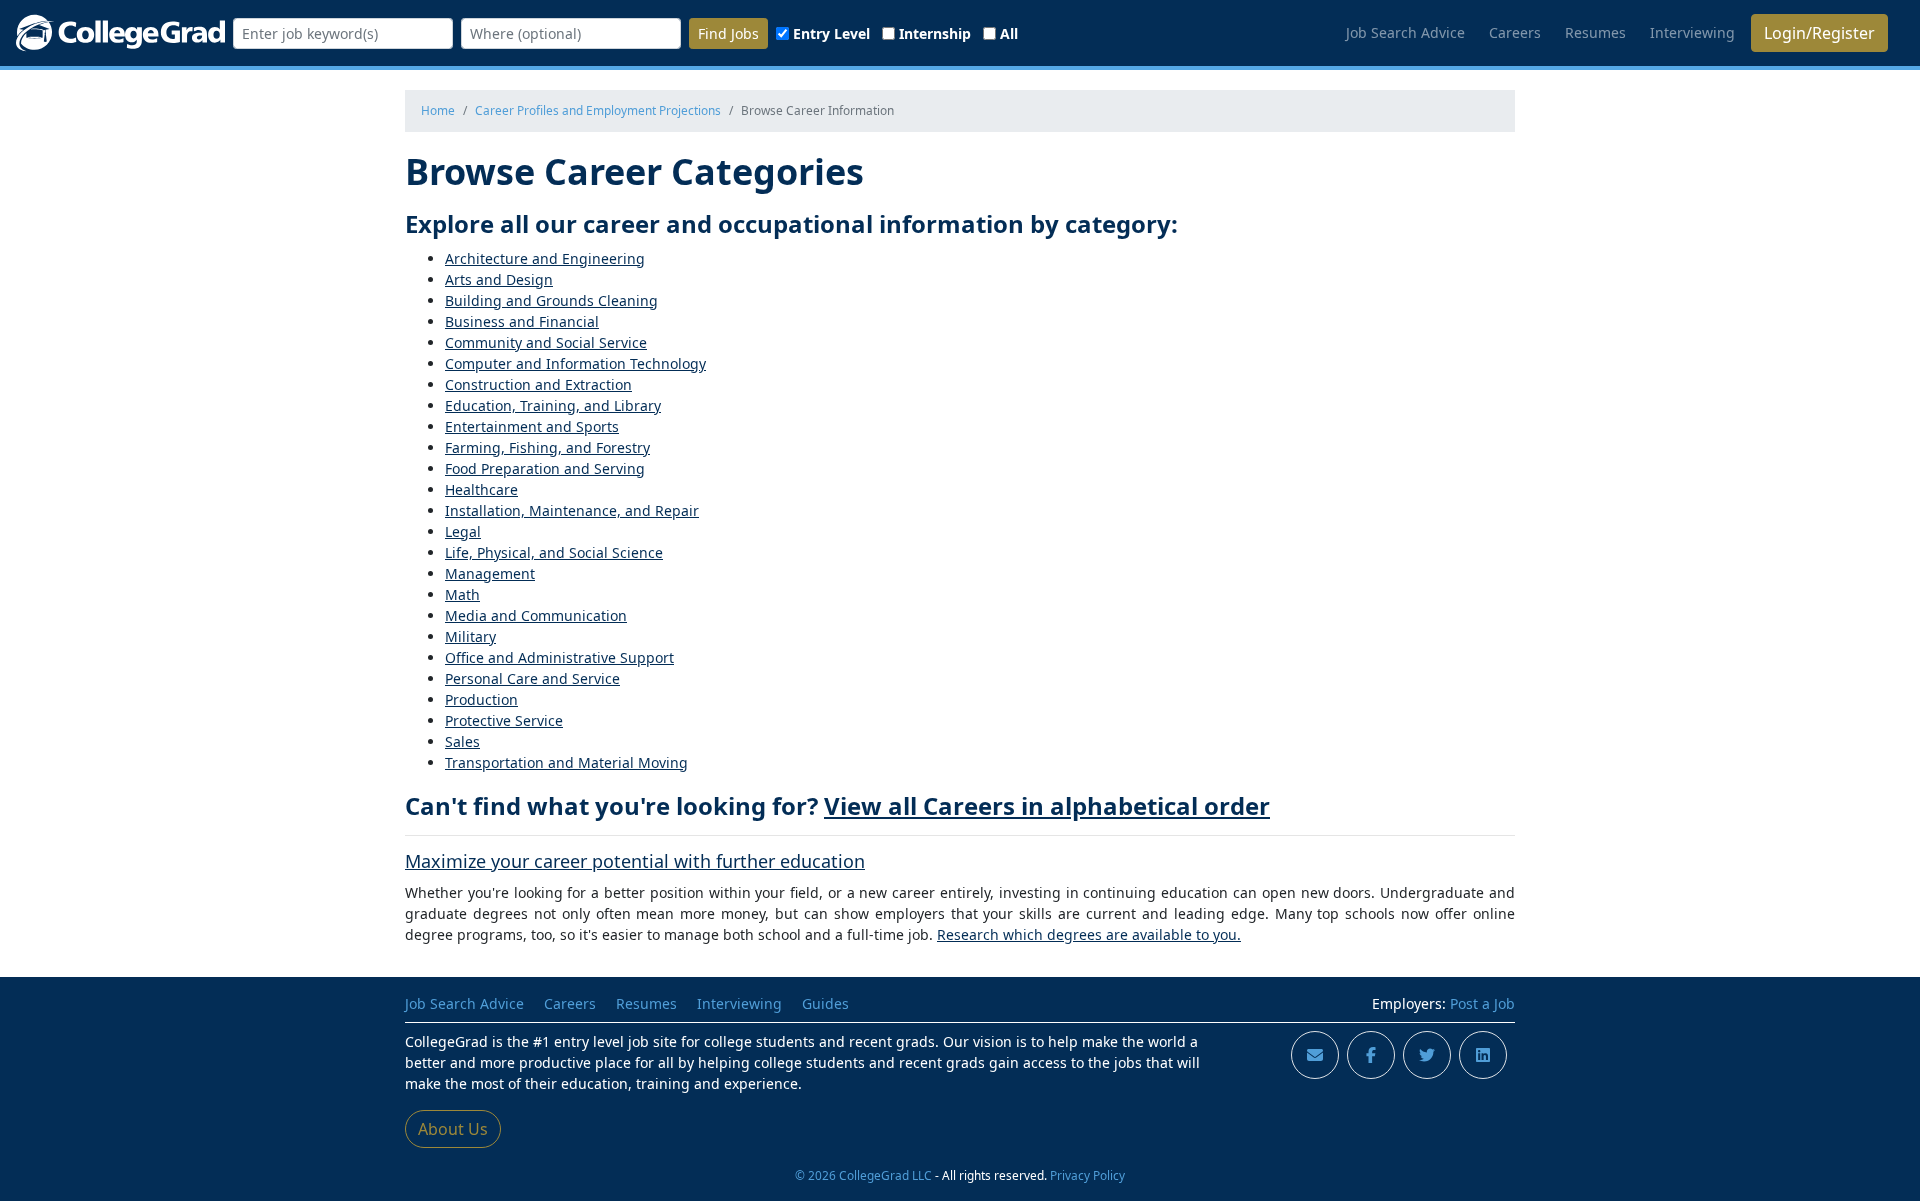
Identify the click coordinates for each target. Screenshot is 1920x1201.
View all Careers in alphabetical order (1047, 805)
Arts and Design (499, 279)
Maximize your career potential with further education (635, 861)
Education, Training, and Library (553, 405)
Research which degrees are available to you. (1089, 934)
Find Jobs (728, 33)
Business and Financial (522, 321)
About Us (453, 1129)
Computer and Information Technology (575, 363)
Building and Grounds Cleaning (551, 300)
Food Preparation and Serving (545, 468)
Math (462, 594)
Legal (463, 531)
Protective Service (504, 720)
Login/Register (1819, 33)
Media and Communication (536, 615)
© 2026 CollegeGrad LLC (863, 1175)
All (1009, 33)
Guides (825, 1003)
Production (481, 699)
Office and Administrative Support (559, 657)
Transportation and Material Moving (566, 762)
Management (490, 573)
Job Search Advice (1405, 32)
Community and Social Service (546, 342)
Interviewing (1692, 32)
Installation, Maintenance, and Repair (572, 510)
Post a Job (1482, 1003)
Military (470, 636)
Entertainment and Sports (532, 426)
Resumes (1595, 32)
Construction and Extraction (538, 384)
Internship (935, 33)
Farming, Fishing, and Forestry (547, 447)
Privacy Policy (1087, 1175)
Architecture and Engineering (545, 258)
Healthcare (481, 489)
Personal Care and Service (532, 678)
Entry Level (831, 33)
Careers (1515, 32)
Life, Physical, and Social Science (554, 552)
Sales (462, 741)
